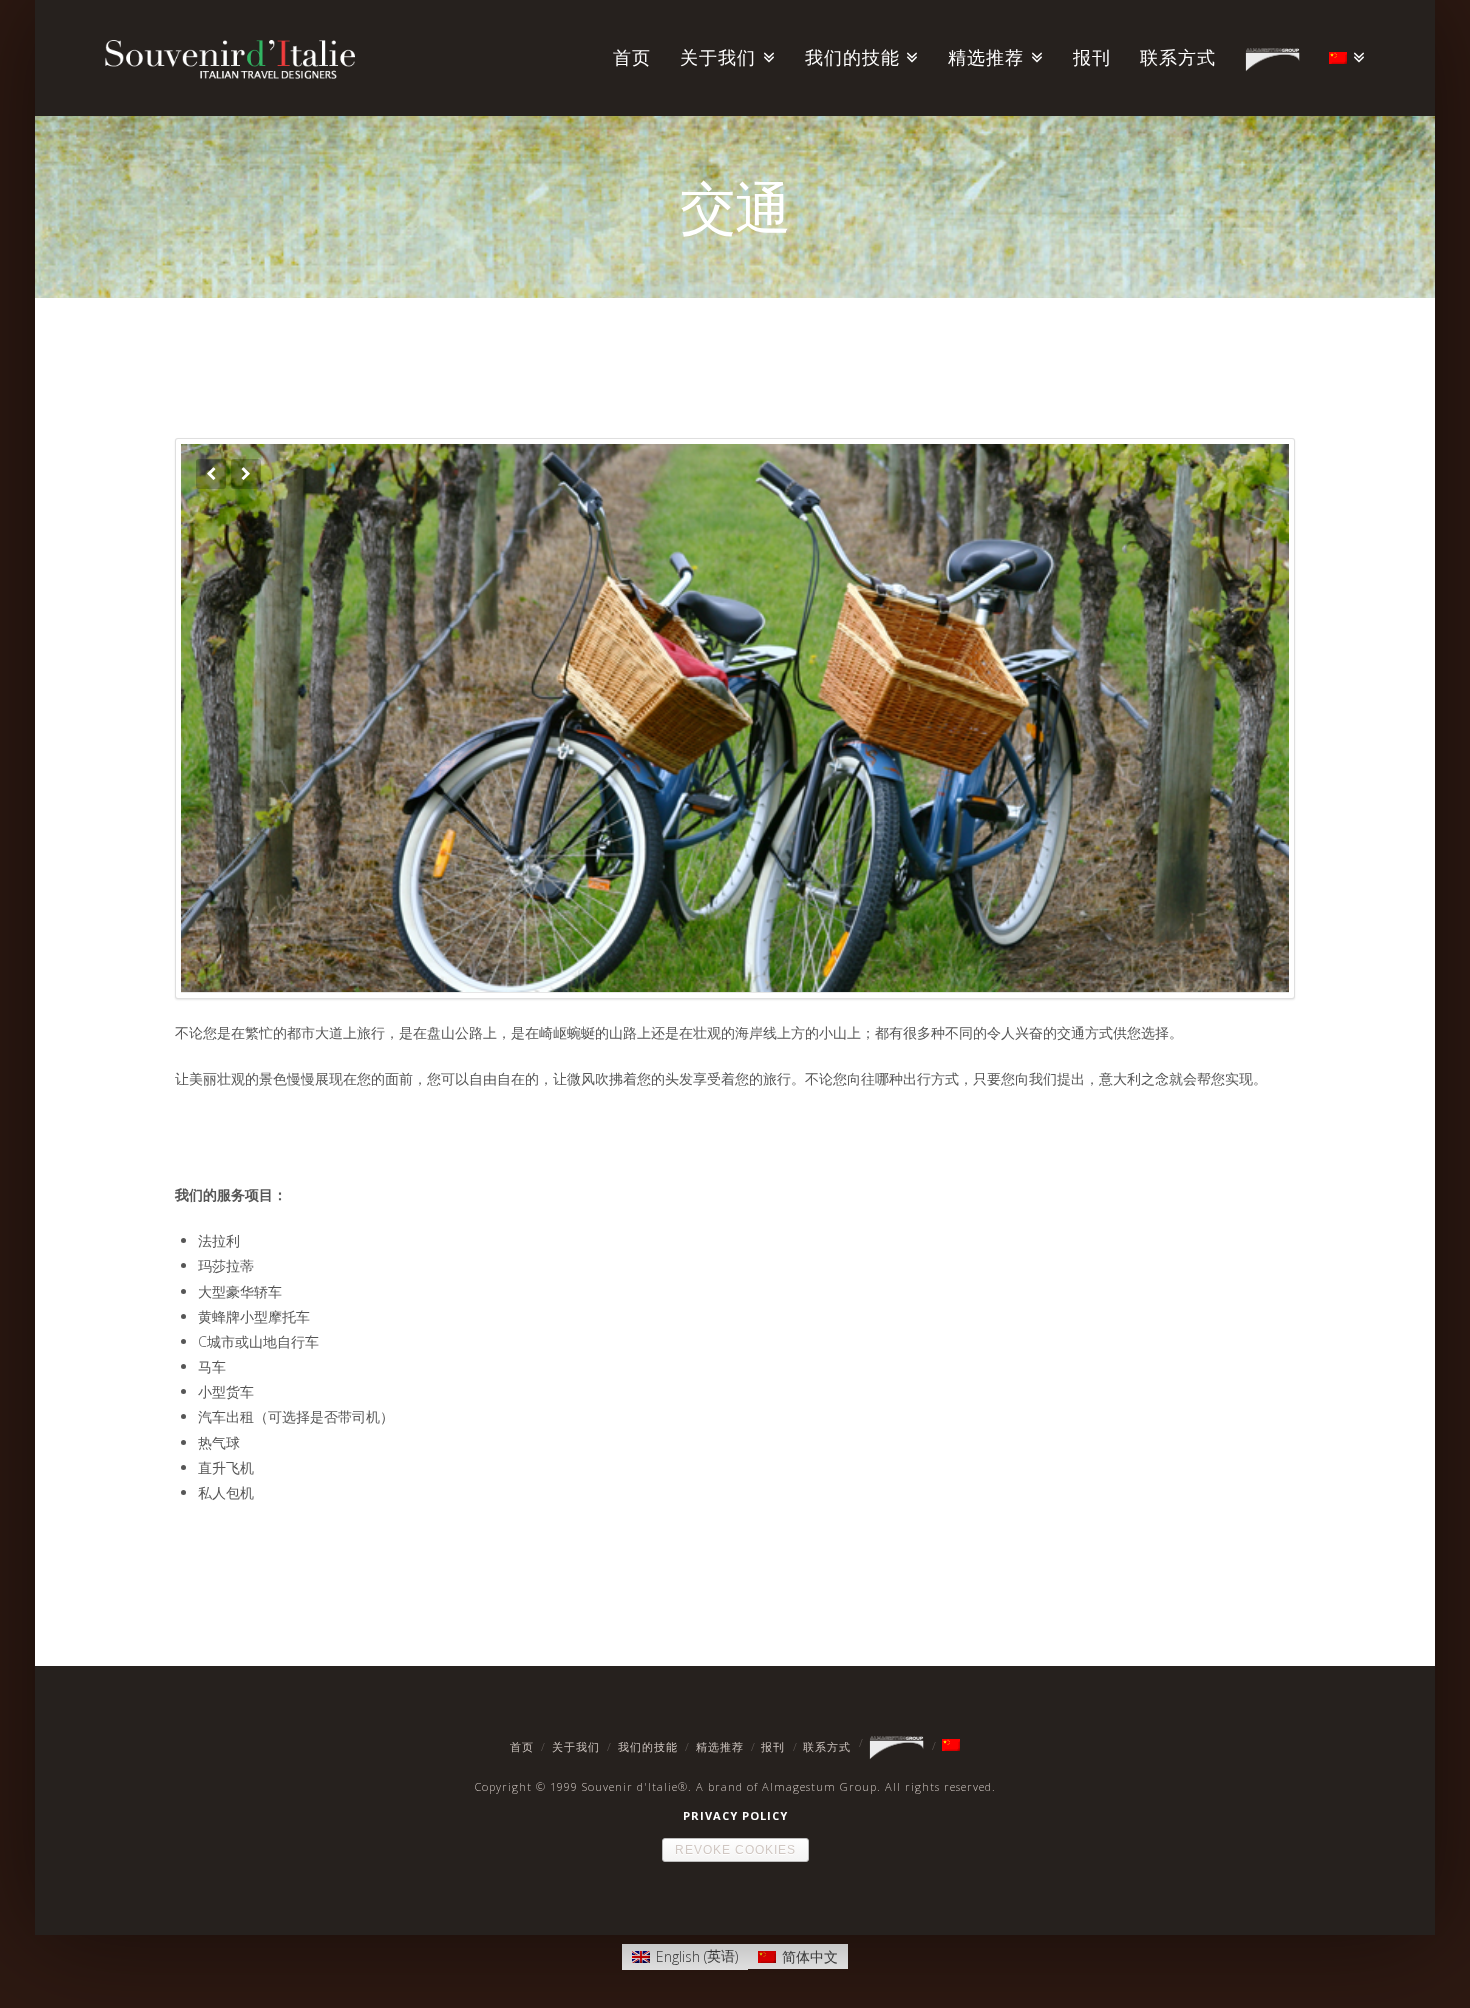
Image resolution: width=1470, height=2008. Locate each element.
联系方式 (827, 1746)
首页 (522, 1746)
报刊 (773, 1746)
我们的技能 (648, 1746)
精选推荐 (720, 1746)
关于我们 (576, 1746)
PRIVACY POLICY (735, 1815)
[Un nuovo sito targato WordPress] (230, 54)
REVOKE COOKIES (735, 1850)
